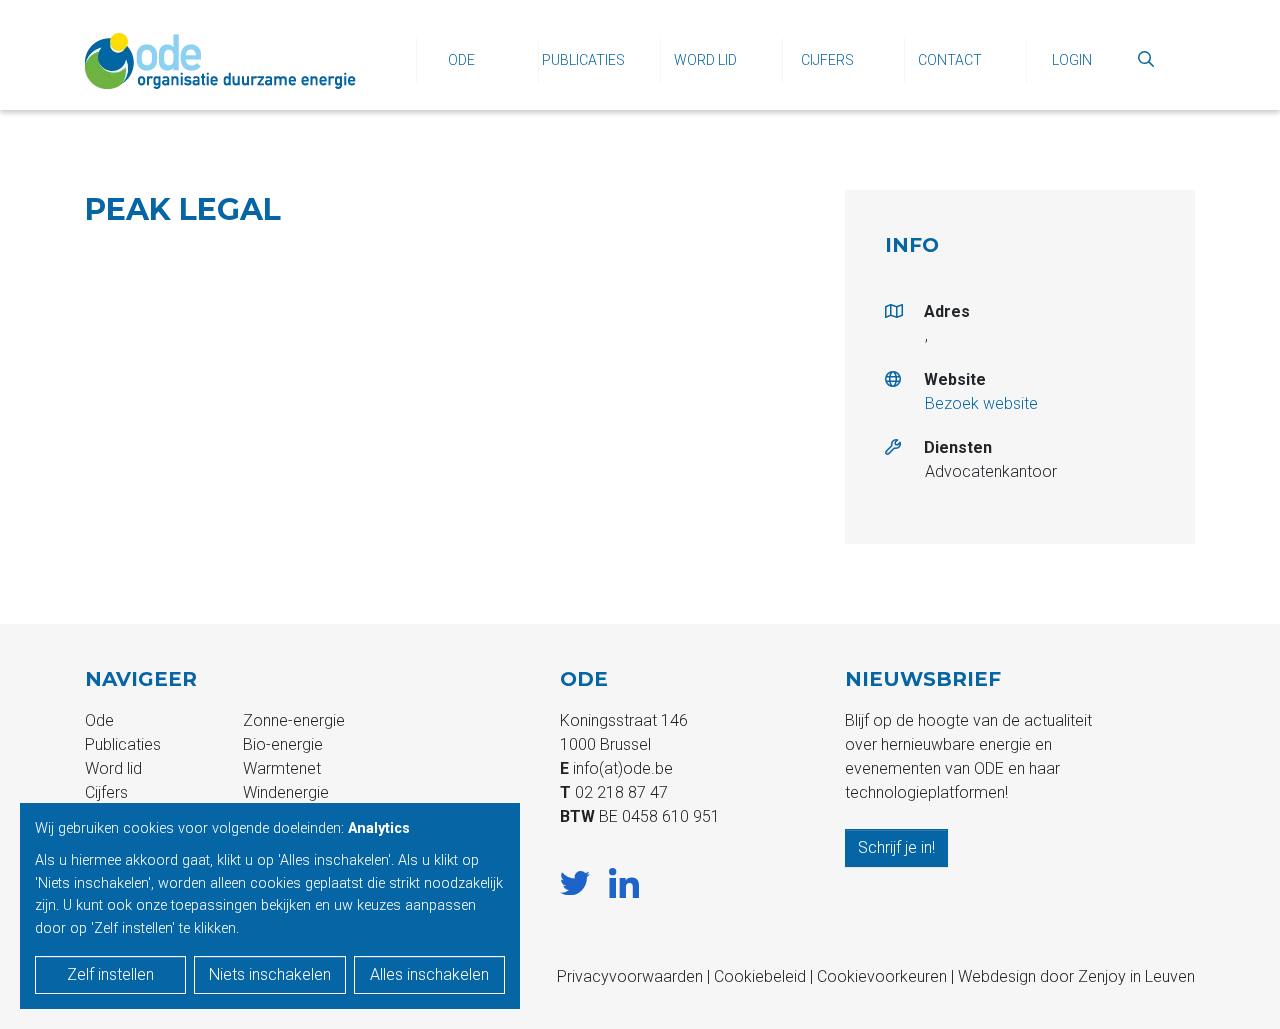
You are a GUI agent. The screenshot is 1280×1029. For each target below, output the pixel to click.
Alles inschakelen (429, 974)
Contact (950, 60)
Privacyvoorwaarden (630, 976)
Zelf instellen (110, 974)
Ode (461, 60)
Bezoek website (981, 403)
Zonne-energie (294, 720)
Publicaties (583, 60)
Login (1072, 60)
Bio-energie (283, 744)
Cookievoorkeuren (882, 976)
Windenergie (286, 792)
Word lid (705, 60)
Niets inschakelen (270, 974)
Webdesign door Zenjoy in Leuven (1076, 976)
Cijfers (827, 60)
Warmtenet (282, 768)
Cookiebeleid (760, 976)
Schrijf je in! (896, 847)
